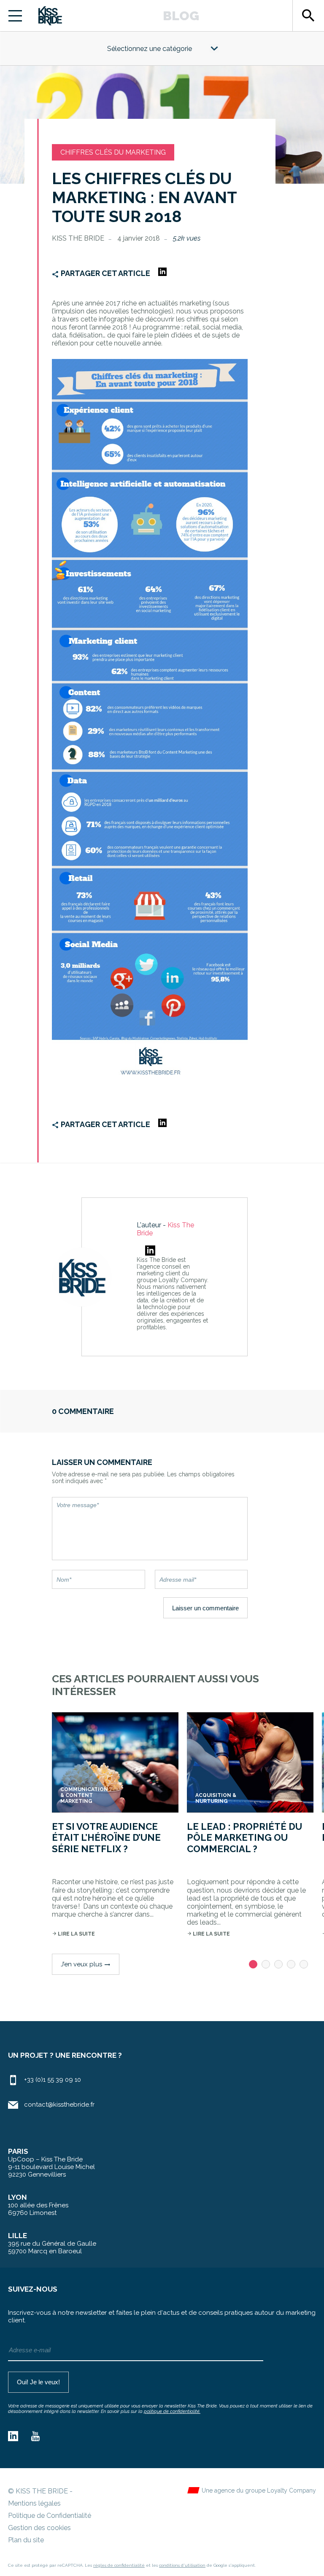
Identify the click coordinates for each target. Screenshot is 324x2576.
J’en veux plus (86, 1964)
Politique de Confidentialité (50, 2516)
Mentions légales (34, 2503)
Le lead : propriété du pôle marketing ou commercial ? (244, 1838)
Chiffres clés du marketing (113, 152)
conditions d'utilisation (182, 2565)
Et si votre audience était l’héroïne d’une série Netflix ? (106, 1838)
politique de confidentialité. (172, 2411)
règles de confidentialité (119, 2565)
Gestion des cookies (39, 2528)
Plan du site (26, 2540)
